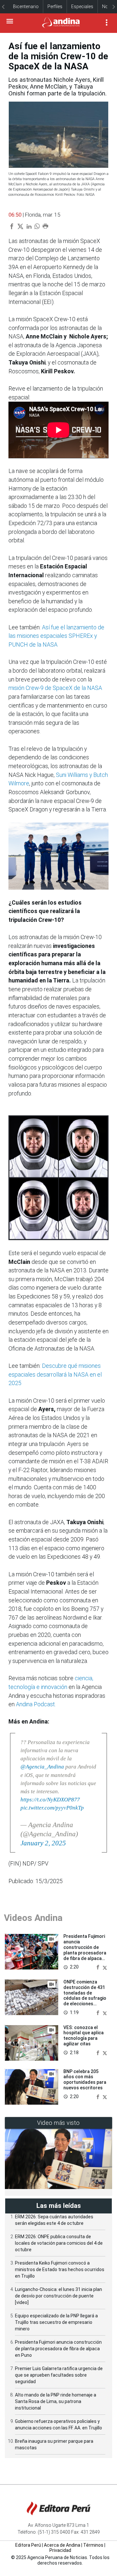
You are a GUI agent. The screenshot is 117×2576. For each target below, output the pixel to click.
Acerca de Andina (62, 2545)
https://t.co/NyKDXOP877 (50, 1800)
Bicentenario (26, 7)
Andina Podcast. (36, 1704)
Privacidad (60, 2550)
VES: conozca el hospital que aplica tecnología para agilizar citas (84, 2036)
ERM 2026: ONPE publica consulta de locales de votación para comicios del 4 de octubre (59, 2243)
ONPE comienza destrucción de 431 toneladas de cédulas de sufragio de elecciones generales (85, 1996)
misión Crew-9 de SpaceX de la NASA (55, 688)
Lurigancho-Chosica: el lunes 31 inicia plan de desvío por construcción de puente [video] (58, 2296)
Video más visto (58, 2123)
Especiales (82, 7)
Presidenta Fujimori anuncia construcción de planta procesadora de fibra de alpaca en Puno (85, 1950)
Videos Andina (33, 1918)
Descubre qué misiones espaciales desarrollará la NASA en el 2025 (55, 1374)
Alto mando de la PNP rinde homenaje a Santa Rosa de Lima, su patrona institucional (56, 2401)
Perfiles (55, 7)
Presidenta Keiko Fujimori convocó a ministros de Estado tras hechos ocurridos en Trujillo (60, 2269)
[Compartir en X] (105, 1967)
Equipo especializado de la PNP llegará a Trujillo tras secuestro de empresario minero (56, 2322)
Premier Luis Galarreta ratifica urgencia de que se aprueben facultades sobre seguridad (59, 2375)
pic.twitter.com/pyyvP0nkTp (52, 1808)
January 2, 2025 (43, 1843)
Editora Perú (28, 2545)
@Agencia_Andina (42, 1767)
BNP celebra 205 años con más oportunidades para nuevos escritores (85, 2080)
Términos (93, 2545)
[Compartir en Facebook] (98, 1967)
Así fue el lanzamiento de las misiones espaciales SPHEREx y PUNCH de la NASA (56, 636)
